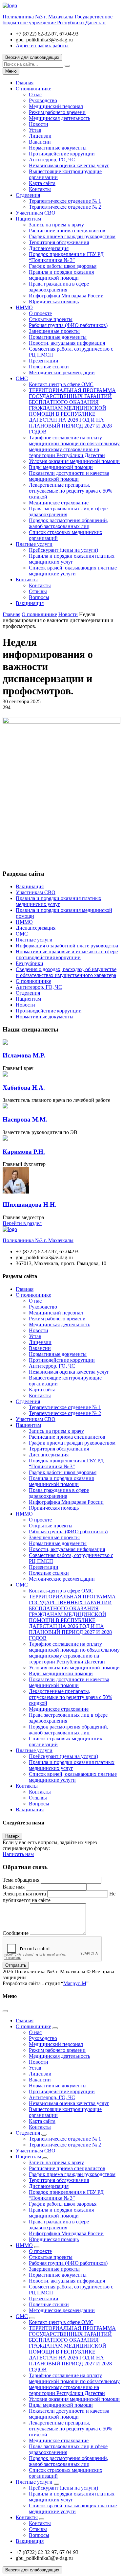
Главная (25, 83)
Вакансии (40, 142)
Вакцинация (30, 603)
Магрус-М (75, 1983)
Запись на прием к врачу (56, 225)
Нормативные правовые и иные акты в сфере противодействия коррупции (67, 954)
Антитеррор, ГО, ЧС (52, 160)
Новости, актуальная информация (67, 343)
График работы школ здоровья (63, 266)
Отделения (28, 195)
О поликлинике (33, 89)
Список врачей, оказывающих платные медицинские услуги (73, 571)
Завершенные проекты (54, 331)
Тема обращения (21, 1880)
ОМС (22, 378)
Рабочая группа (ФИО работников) (68, 325)
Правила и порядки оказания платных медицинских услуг (72, 559)
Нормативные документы (58, 148)
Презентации (44, 361)
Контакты (40, 189)
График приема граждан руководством (72, 236)
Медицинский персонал (56, 106)
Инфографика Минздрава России (66, 296)
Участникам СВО (36, 213)
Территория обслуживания (59, 242)
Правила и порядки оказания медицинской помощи (61, 275)
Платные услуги (34, 544)
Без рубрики (30, 963)
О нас (35, 94)
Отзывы (38, 591)
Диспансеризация (49, 248)
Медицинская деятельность (60, 118)
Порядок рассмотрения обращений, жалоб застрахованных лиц (69, 523)
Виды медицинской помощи (61, 467)
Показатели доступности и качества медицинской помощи (69, 476)
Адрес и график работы (42, 46)
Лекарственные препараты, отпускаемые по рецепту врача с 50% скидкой (71, 491)
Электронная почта (24, 1894)
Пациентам (28, 219)
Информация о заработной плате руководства (67, 946)
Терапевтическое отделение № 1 (65, 201)
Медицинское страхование (59, 503)
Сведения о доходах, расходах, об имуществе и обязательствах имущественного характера (66, 972)
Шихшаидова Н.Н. (30, 1205)
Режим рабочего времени (57, 112)
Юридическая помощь (54, 302)
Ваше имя (14, 1887)
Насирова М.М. (25, 1119)
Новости (39, 124)
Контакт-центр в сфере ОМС (61, 384)
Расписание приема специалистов (67, 231)
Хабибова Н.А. (24, 1088)
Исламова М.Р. (24, 1055)
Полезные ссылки (49, 367)
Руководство (43, 100)
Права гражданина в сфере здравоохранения (59, 287)
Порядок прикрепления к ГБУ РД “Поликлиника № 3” (66, 257)
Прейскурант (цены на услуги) (63, 550)
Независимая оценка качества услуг (69, 165)
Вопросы (39, 597)
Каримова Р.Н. (24, 1152)
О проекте (40, 313)
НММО (24, 307)
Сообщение (16, 1933)
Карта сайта (42, 183)
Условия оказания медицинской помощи (74, 461)
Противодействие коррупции (62, 154)
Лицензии (40, 136)
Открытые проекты (51, 319)
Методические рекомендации (62, 372)
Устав (35, 130)
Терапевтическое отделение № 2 (65, 207)
